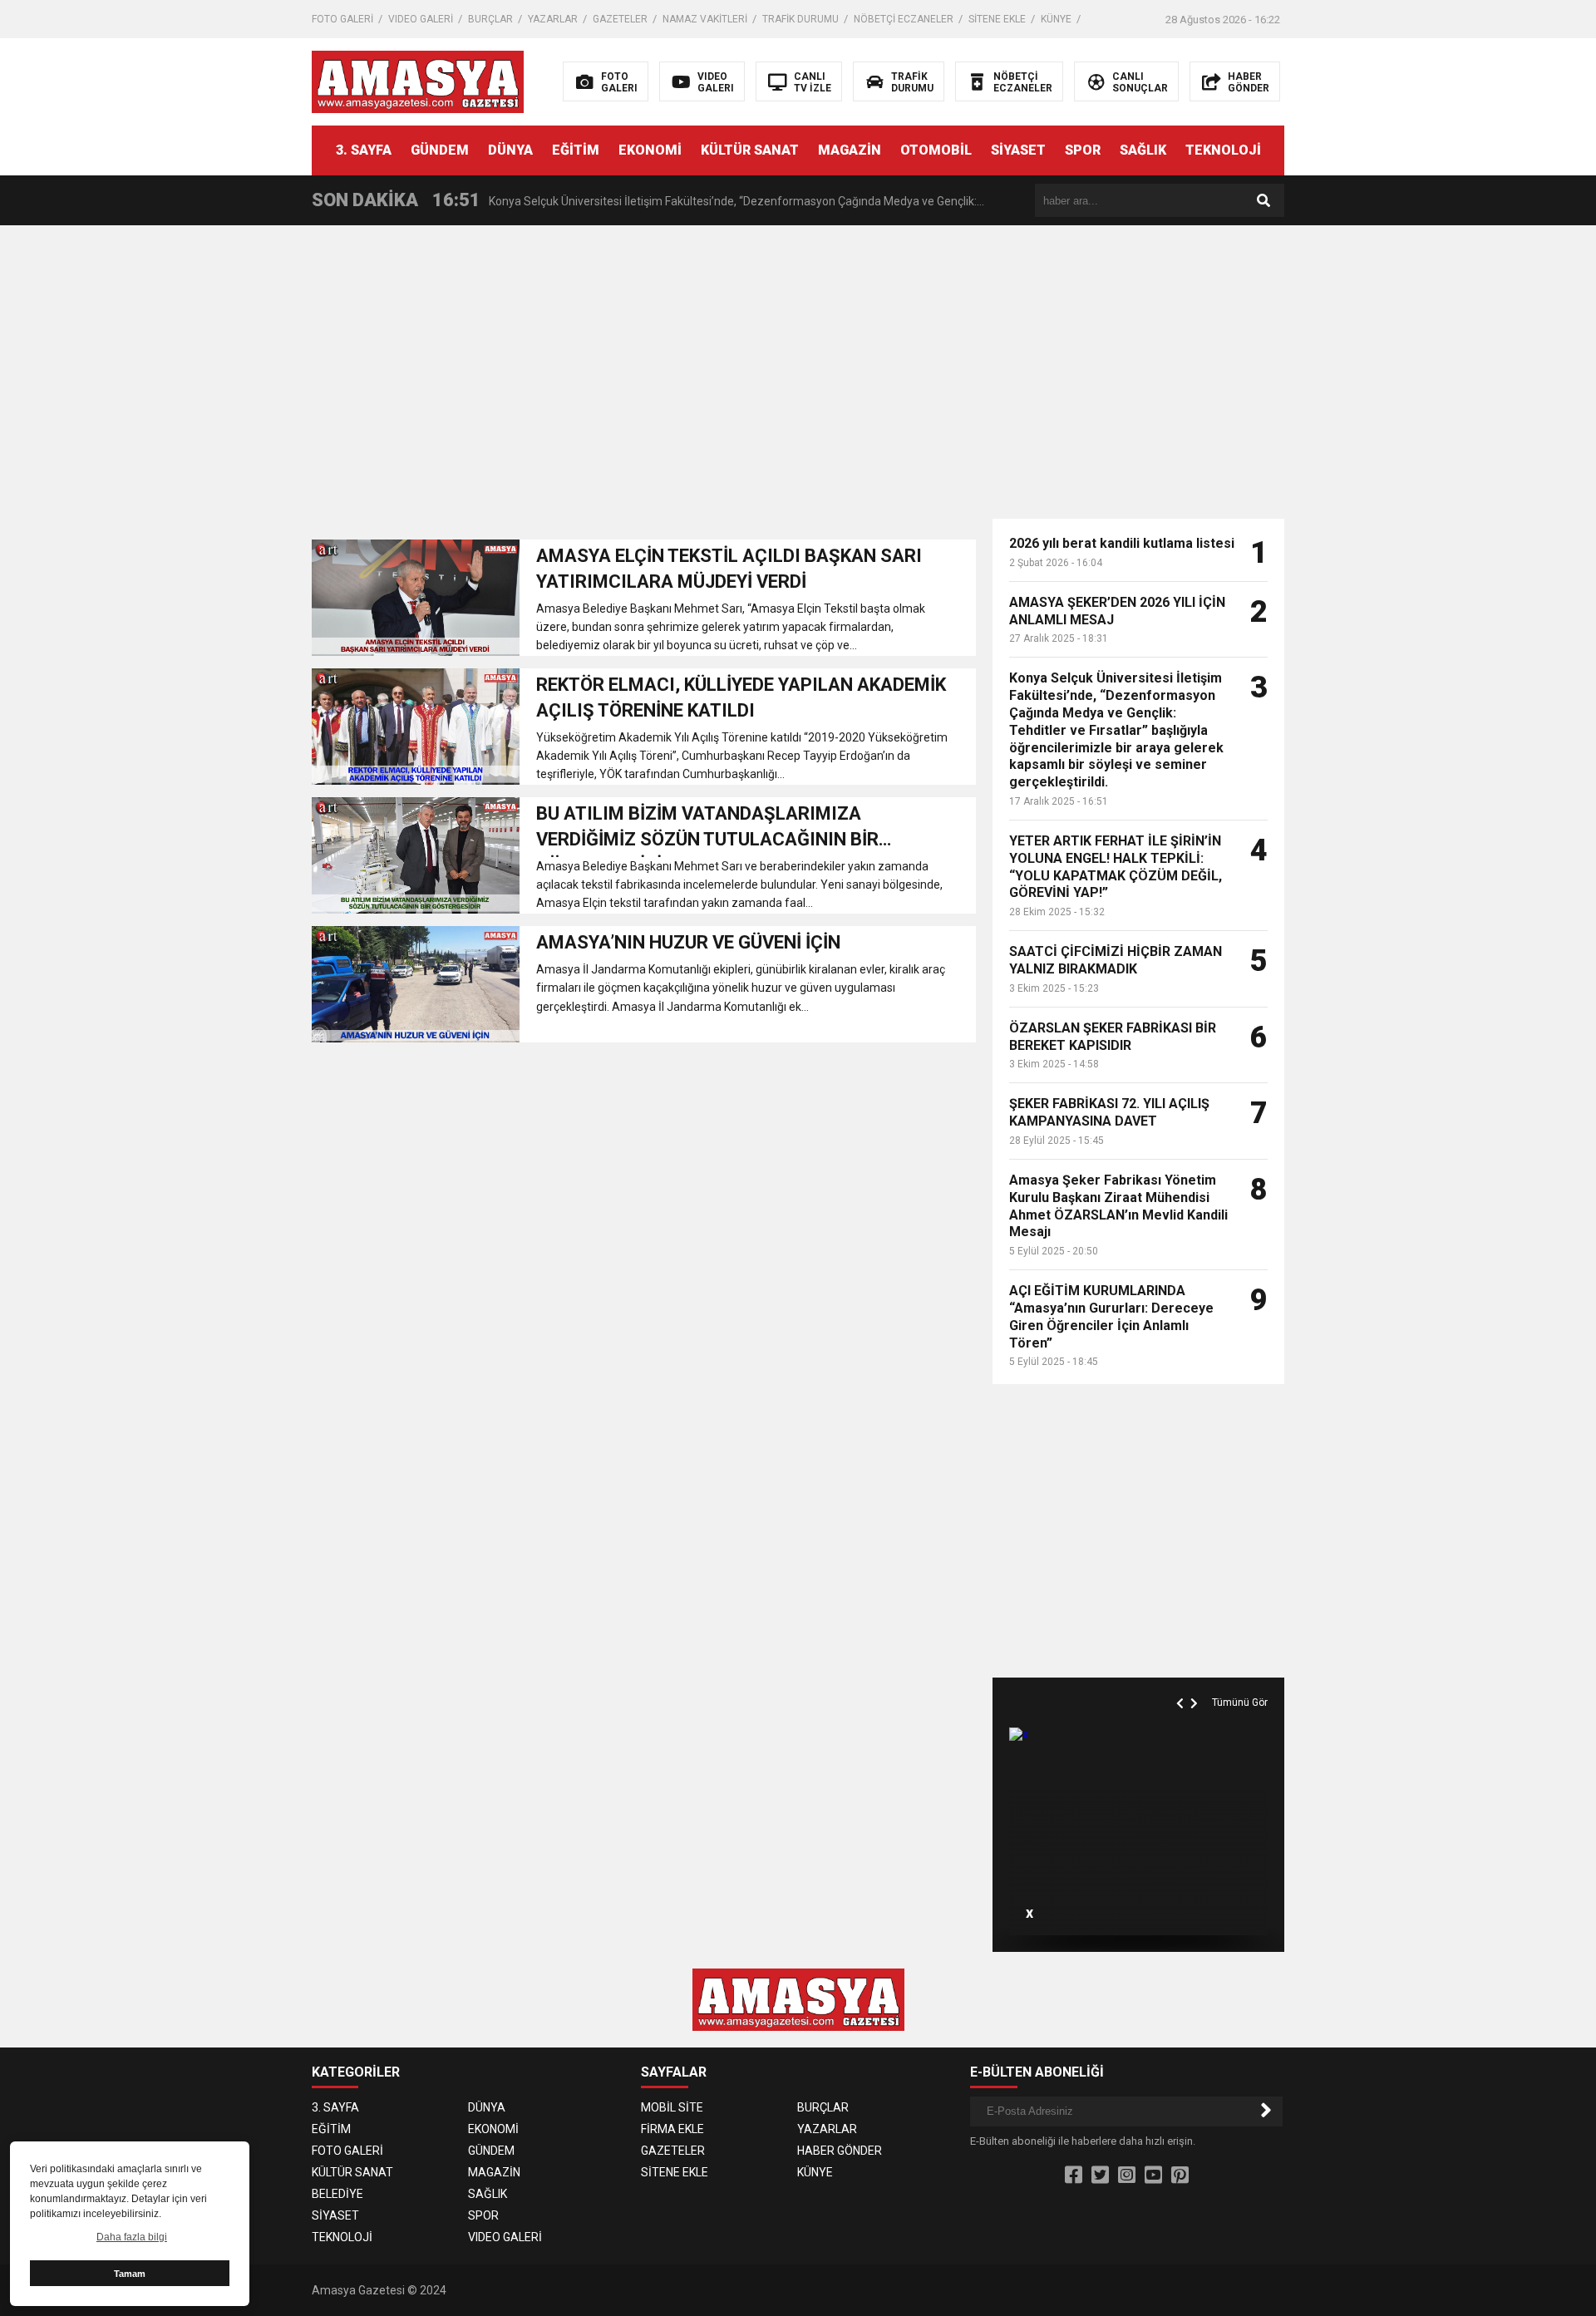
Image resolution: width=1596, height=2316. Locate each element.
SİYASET (1018, 150)
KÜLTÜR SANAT (750, 150)
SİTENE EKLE (997, 19)
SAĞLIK (1143, 150)
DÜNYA (510, 150)
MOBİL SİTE (672, 2107)
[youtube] (1153, 2176)
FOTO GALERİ (342, 19)
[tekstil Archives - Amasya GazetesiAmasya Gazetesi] (418, 81)
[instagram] (1127, 2176)
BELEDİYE (337, 2194)
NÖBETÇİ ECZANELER (904, 19)
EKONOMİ (650, 150)
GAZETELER (620, 19)
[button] (1182, 1684)
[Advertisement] (1448, 357)
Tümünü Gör (1240, 1703)
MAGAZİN (850, 150)
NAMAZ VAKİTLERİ (705, 19)
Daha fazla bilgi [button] (132, 2237)
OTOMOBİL (936, 150)
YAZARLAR (553, 19)
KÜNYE (1056, 19)
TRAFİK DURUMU (800, 19)
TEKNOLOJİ (1223, 150)
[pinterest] (1180, 2176)
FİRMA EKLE (672, 2129)
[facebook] (1074, 2176)
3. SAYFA (364, 150)
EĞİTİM (576, 150)
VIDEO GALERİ (421, 19)
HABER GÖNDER (840, 2151)
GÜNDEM (440, 150)
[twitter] (1100, 2176)
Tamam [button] (130, 2274)
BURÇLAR (490, 19)
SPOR (1083, 150)
